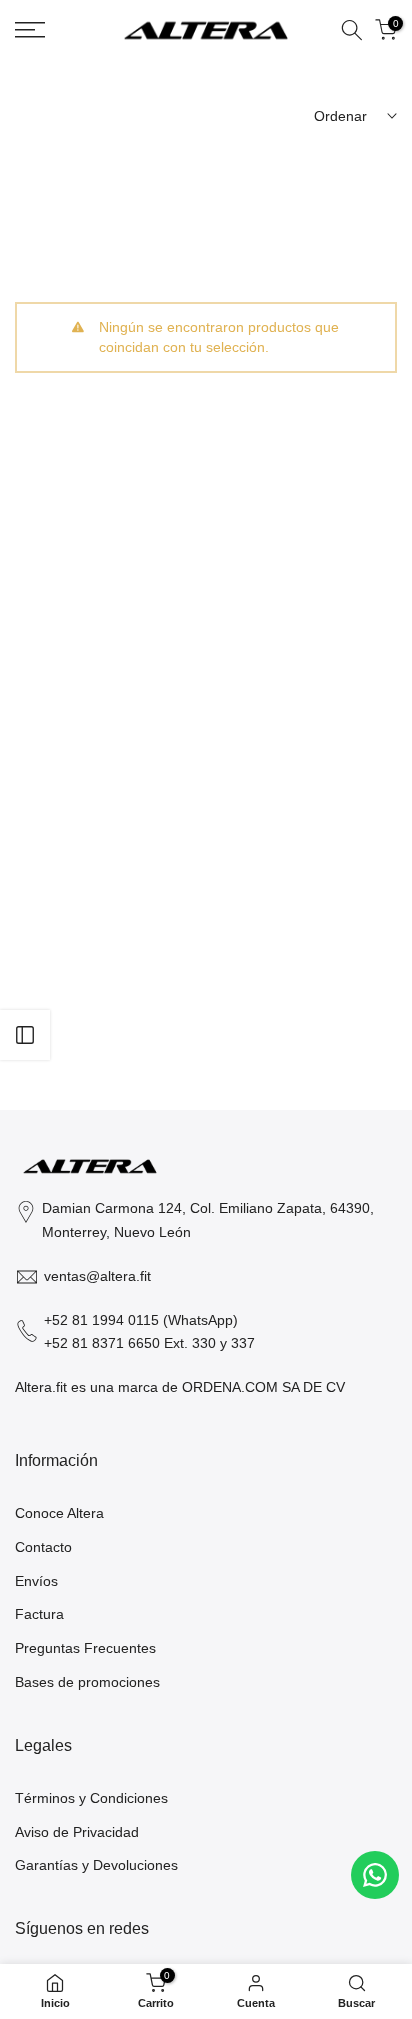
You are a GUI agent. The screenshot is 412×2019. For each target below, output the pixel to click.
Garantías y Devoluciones (96, 1865)
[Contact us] (375, 1875)
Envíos (36, 1581)
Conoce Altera (59, 1513)
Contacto (43, 1547)
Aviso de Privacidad (77, 1832)
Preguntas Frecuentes (85, 1648)
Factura (39, 1614)
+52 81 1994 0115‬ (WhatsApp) (141, 1320)
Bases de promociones (87, 1682)
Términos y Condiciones (91, 1798)
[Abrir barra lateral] (25, 1035)
